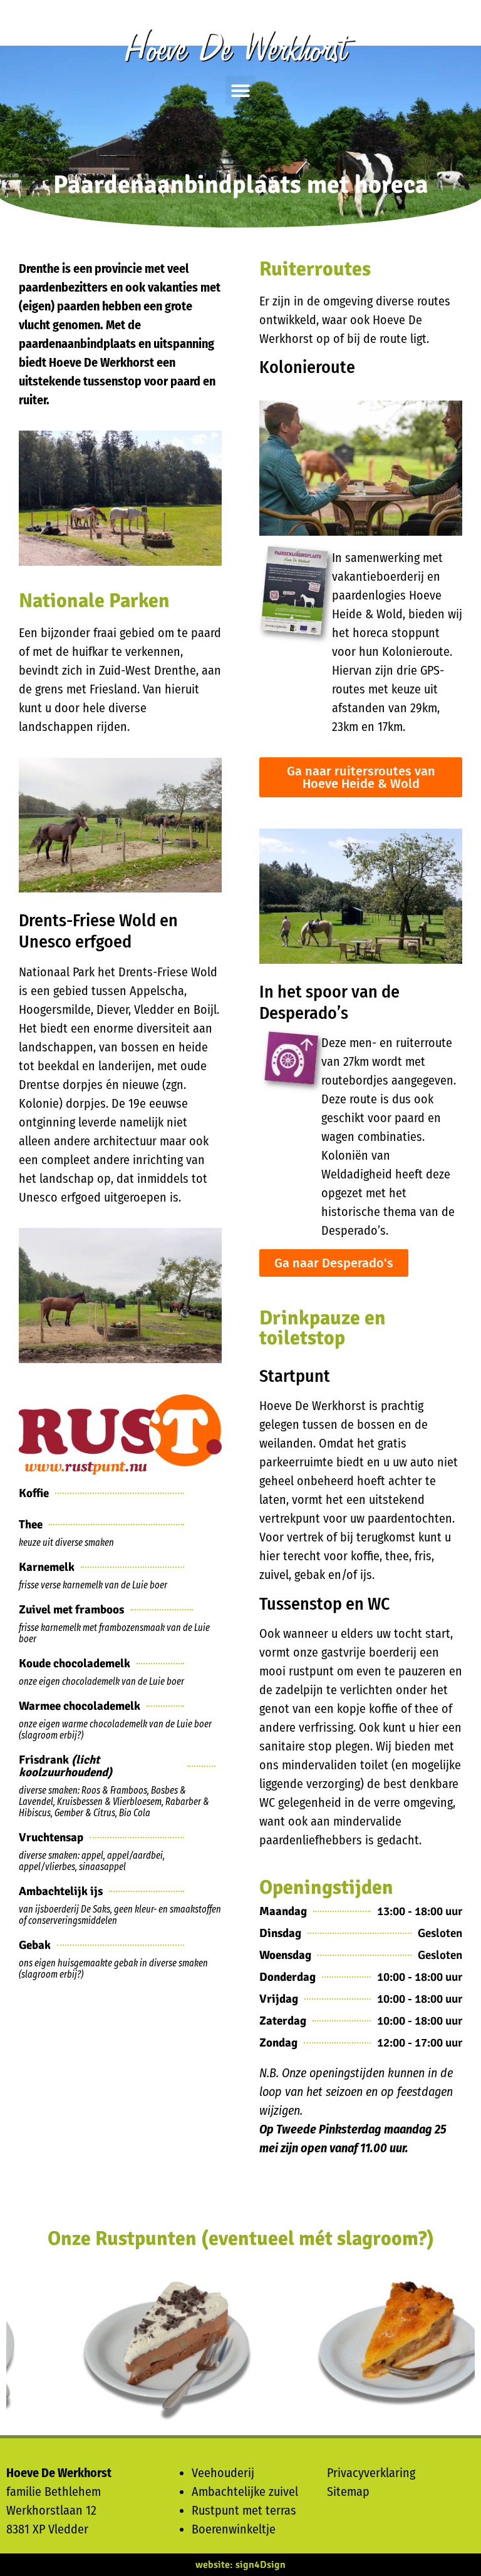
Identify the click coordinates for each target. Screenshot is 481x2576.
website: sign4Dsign (240, 2565)
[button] (240, 91)
